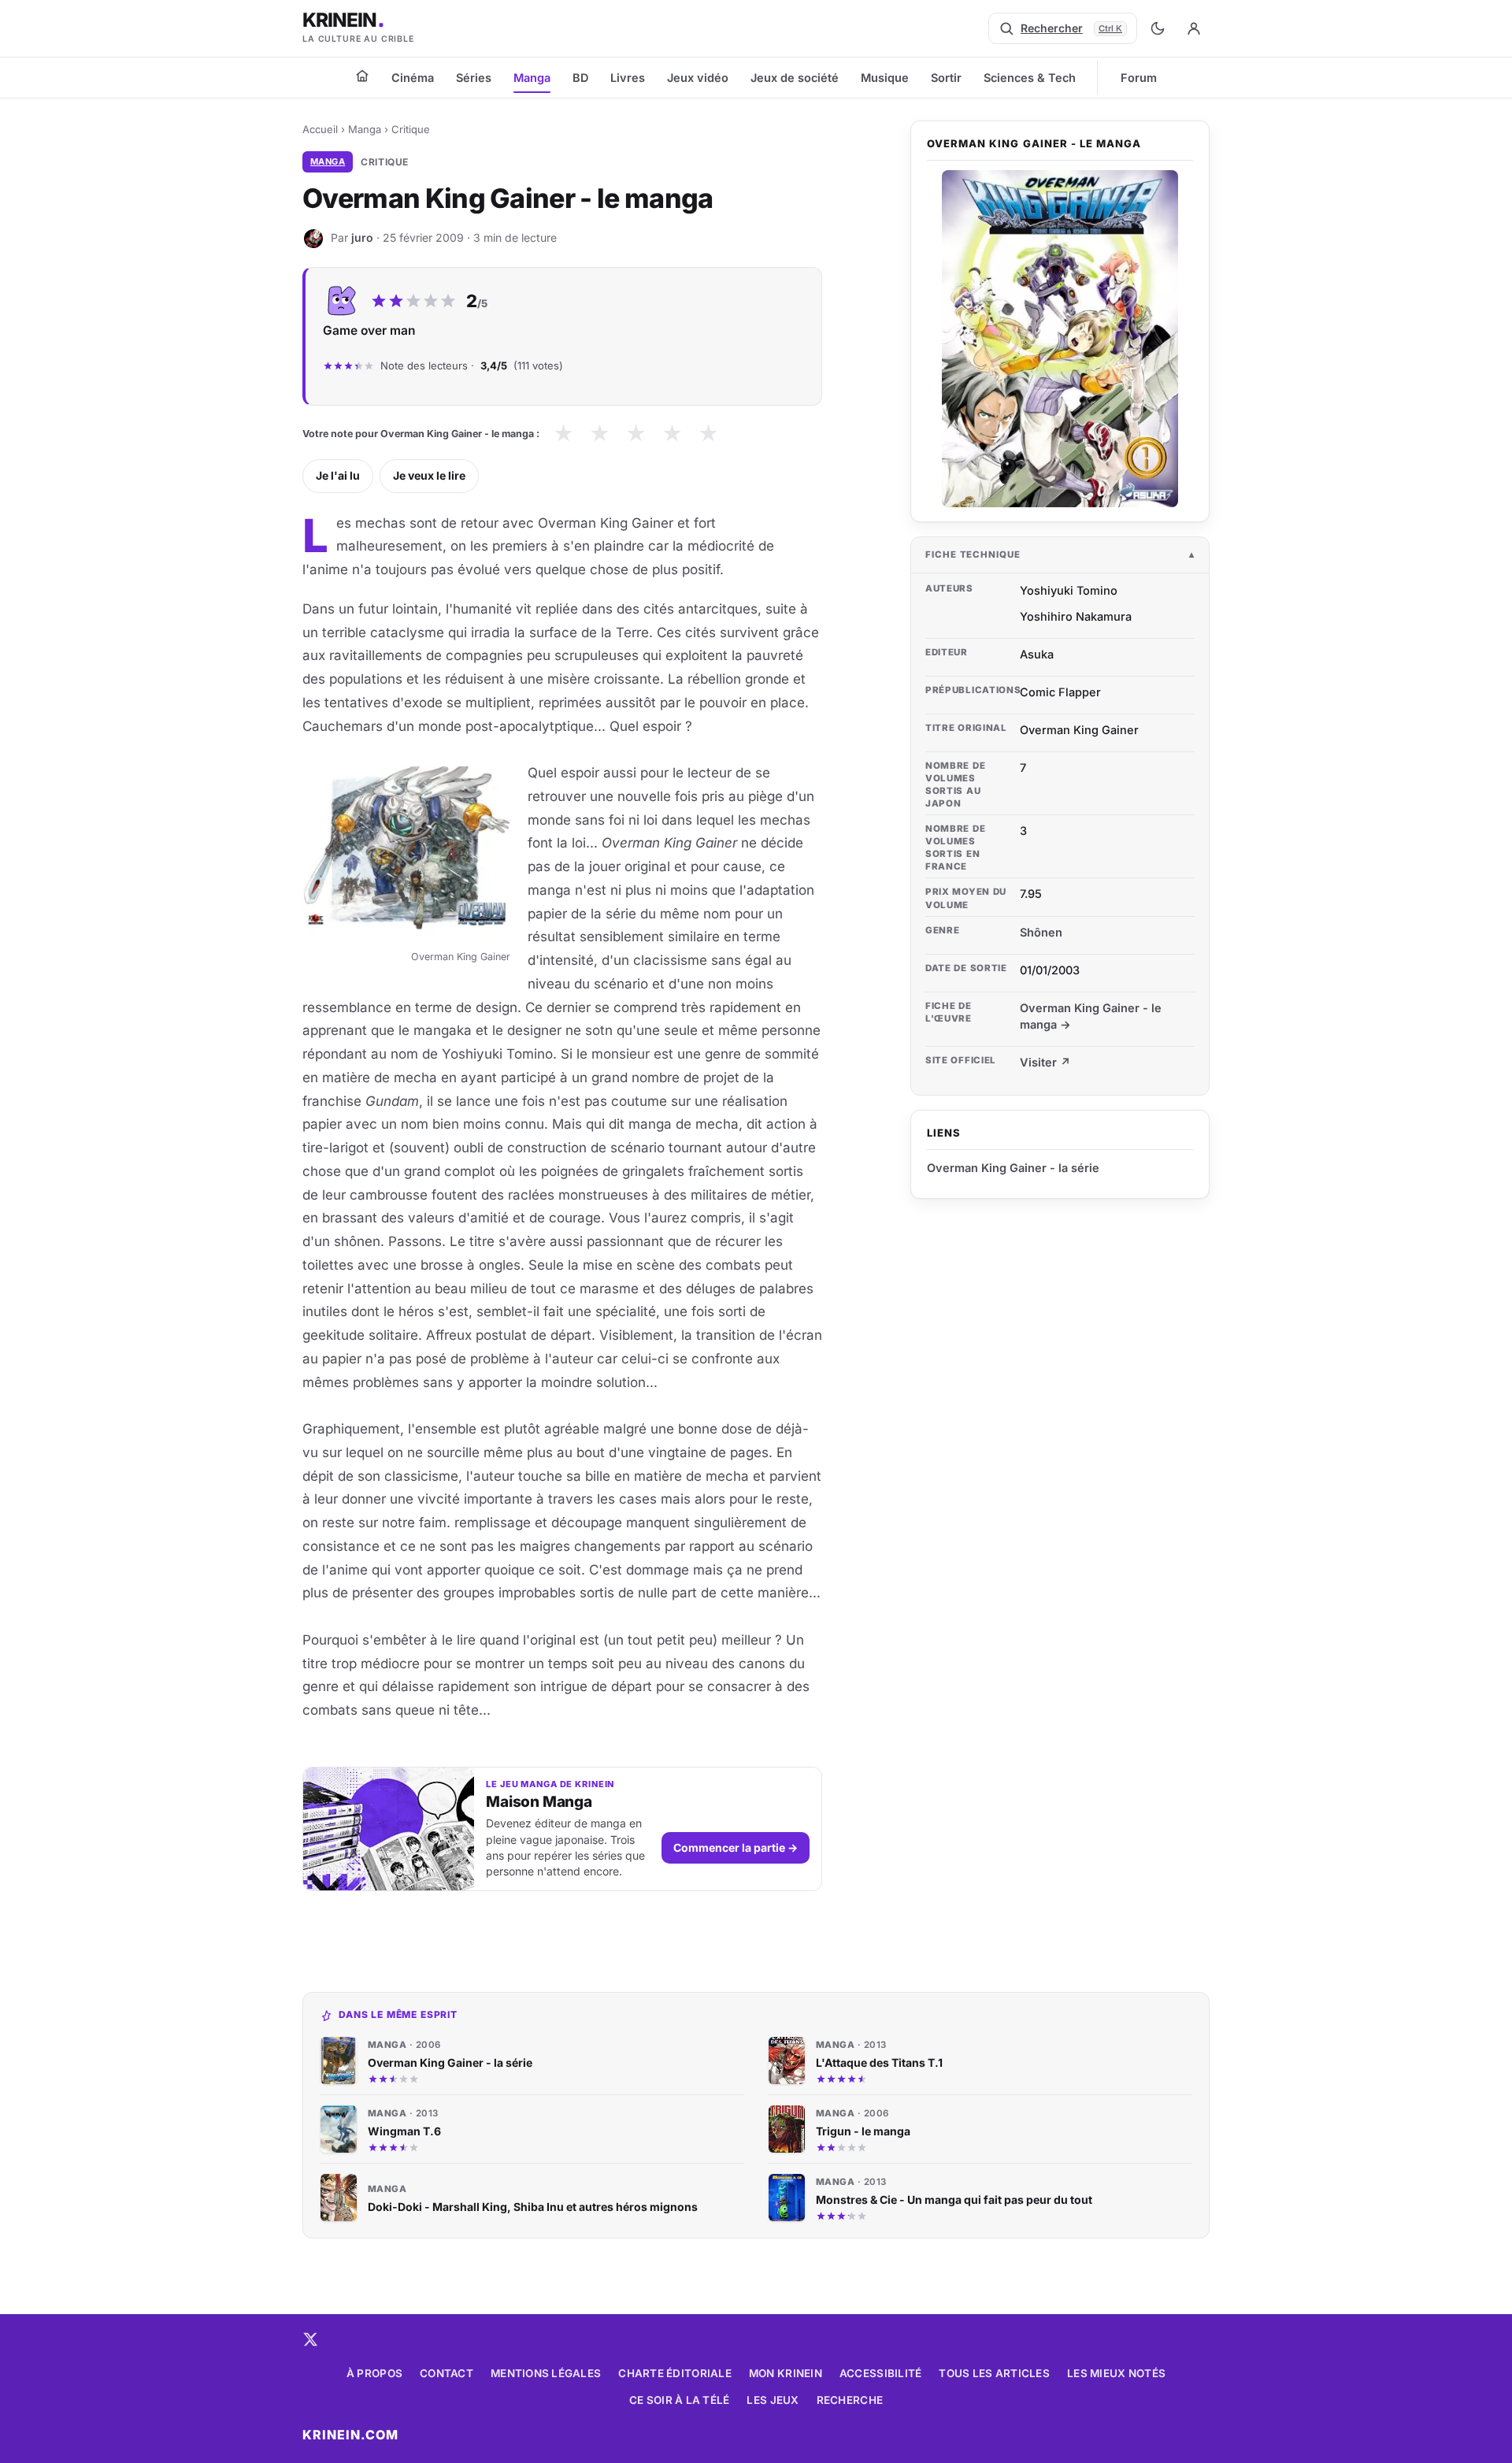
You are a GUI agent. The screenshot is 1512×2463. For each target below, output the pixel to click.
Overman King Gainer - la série (1013, 1168)
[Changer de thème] (1158, 28)
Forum (1139, 78)
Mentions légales (546, 2373)
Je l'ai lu (338, 475)
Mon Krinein (786, 2373)
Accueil (320, 129)
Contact (447, 2373)
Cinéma (413, 78)
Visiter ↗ (1045, 1062)
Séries (474, 78)
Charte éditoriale (675, 2373)
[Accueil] (362, 76)
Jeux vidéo (698, 78)
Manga (532, 78)
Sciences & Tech (1030, 78)
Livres (628, 78)
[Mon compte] (1194, 28)
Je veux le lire (429, 475)
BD (580, 78)
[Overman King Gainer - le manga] (1060, 339)
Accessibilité (881, 2373)
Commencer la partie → (736, 1847)
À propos (374, 2373)
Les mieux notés (1116, 2373)
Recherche (850, 2400)
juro (362, 237)
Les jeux (773, 2400)
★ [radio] (563, 434)
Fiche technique (973, 555)
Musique (885, 78)
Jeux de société (795, 78)
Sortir (946, 78)
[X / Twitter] (310, 2339)
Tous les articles (994, 2373)
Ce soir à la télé (680, 2400)
